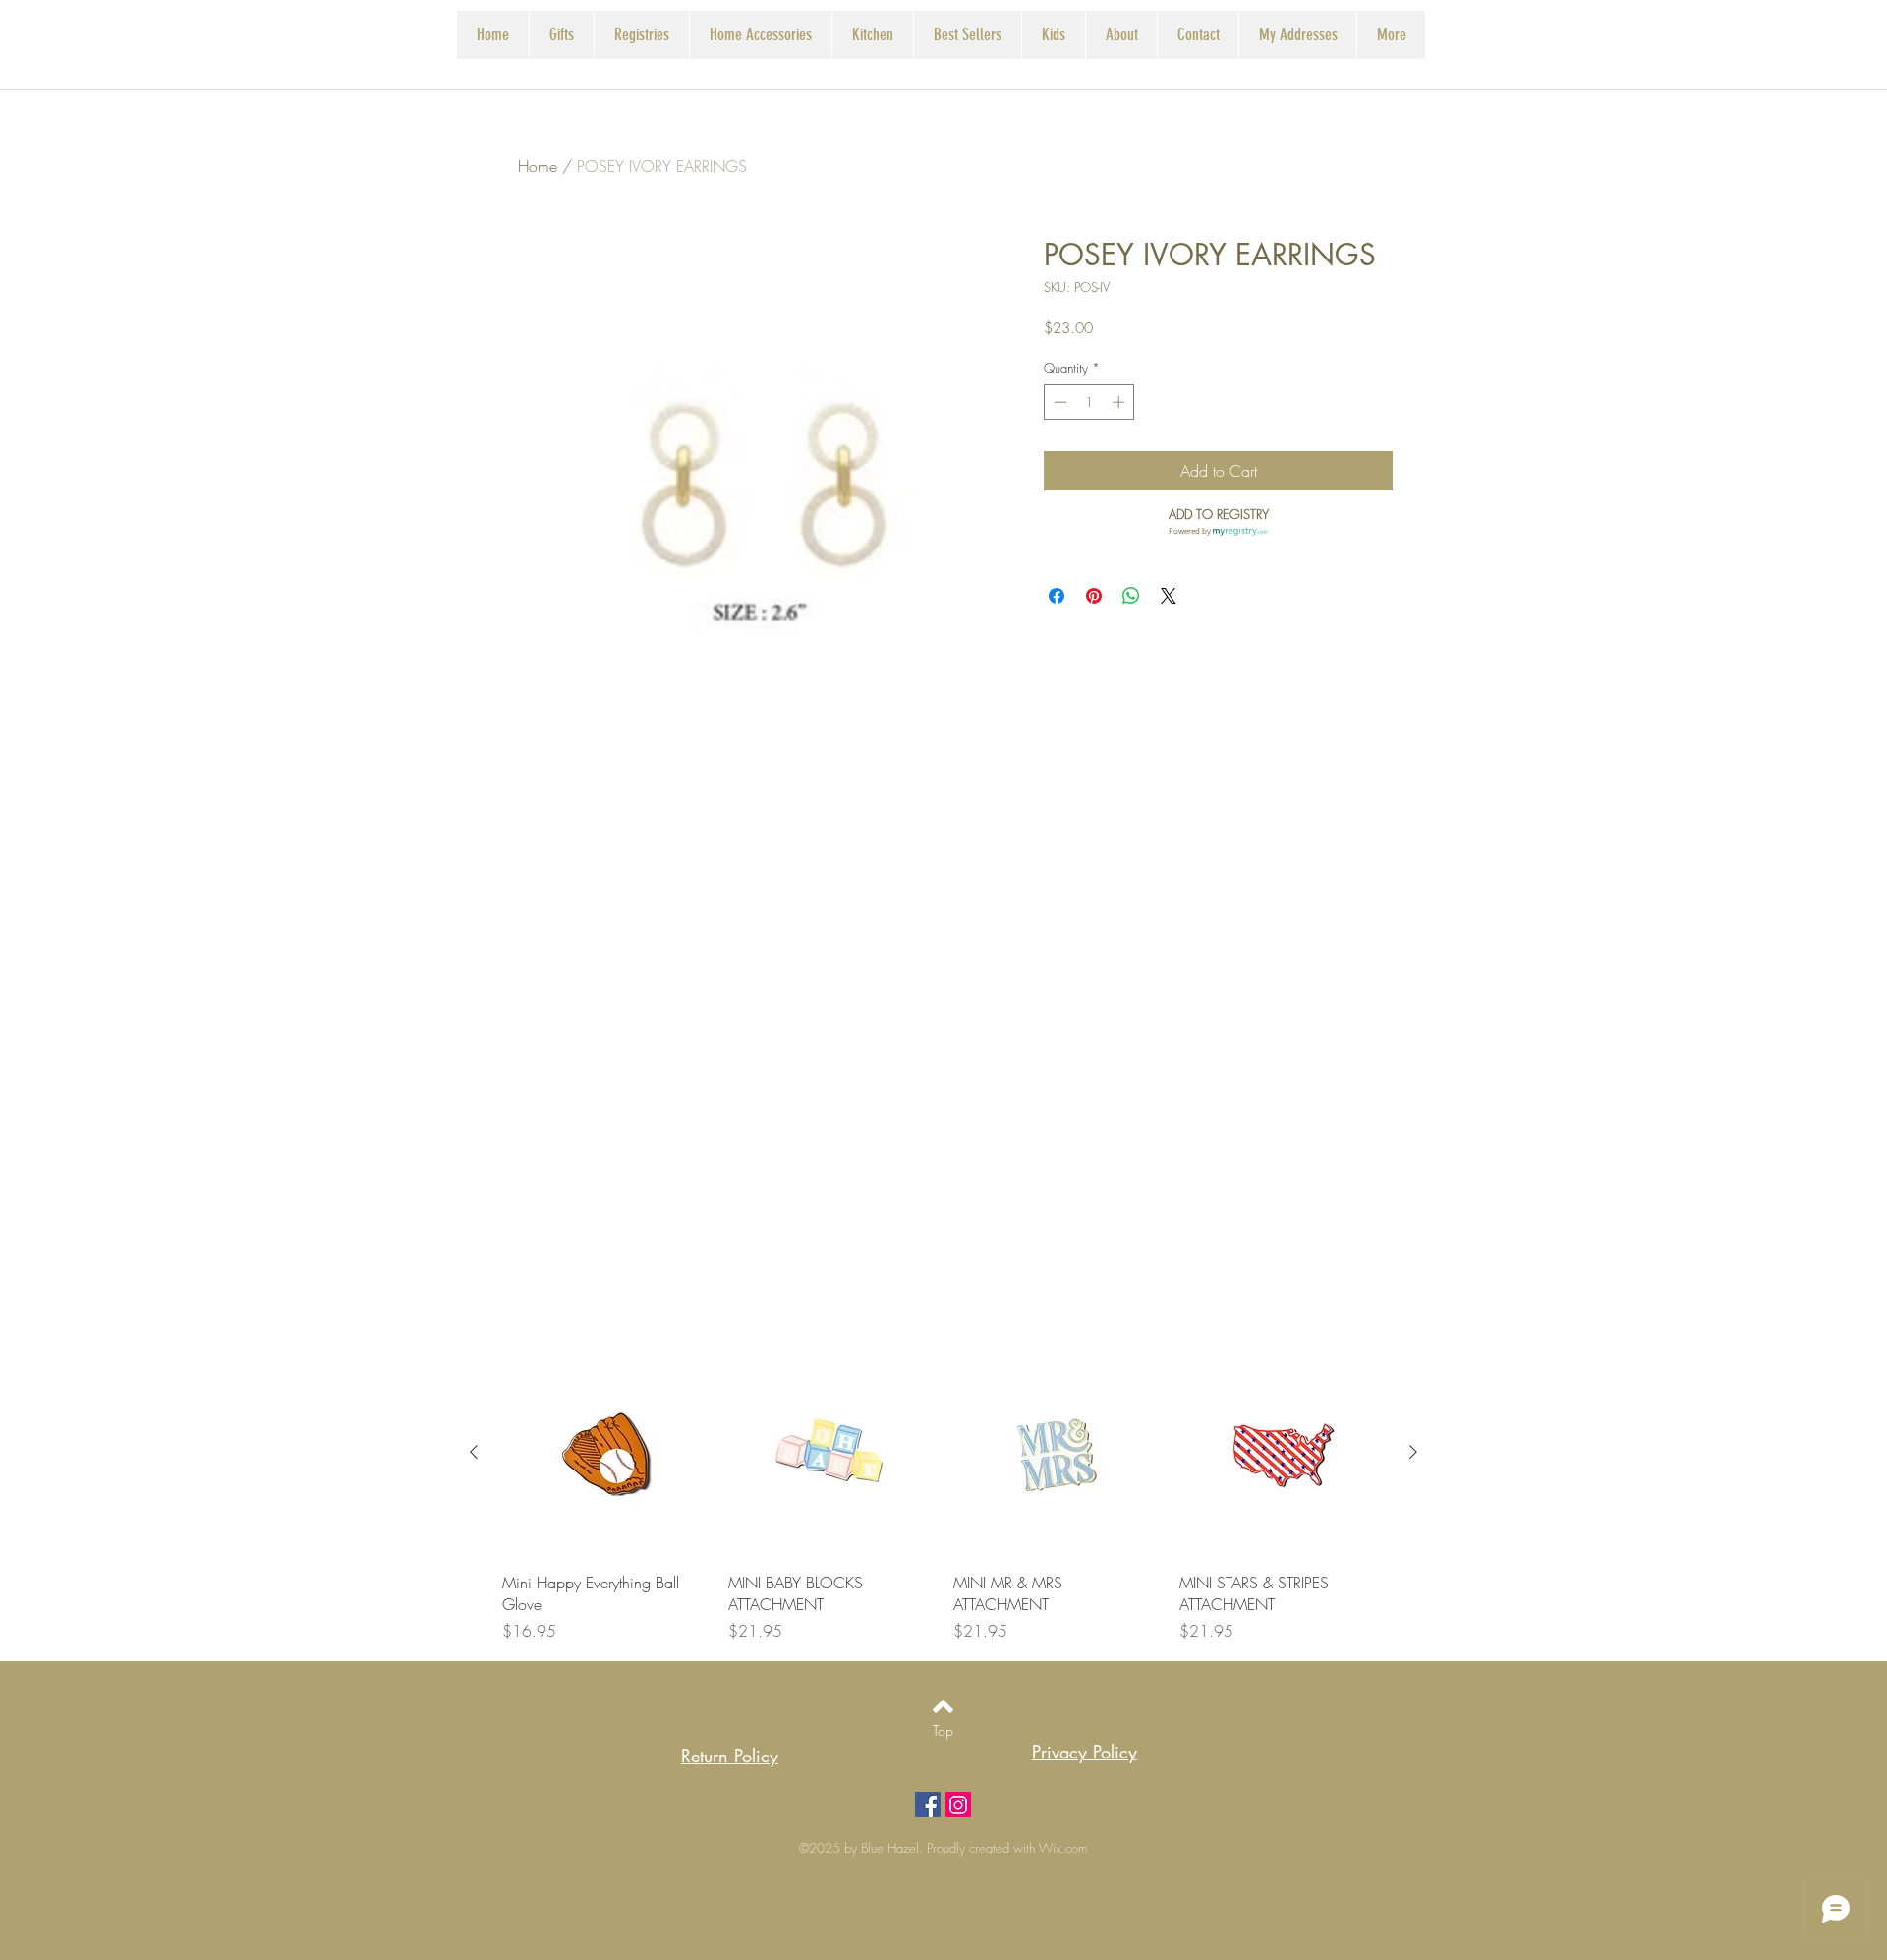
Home (538, 166)
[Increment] (1120, 402)
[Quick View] (605, 1453)
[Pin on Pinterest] (1094, 596)
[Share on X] (1169, 596)
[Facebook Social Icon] (928, 1805)
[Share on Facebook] (1057, 596)
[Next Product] (1413, 1452)
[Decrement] (1058, 402)
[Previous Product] (474, 1452)
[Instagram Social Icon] (958, 1805)
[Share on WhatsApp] (1131, 596)
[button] (641, 35)
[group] (943, 1496)
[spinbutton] (1089, 402)
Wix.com (1063, 1848)
